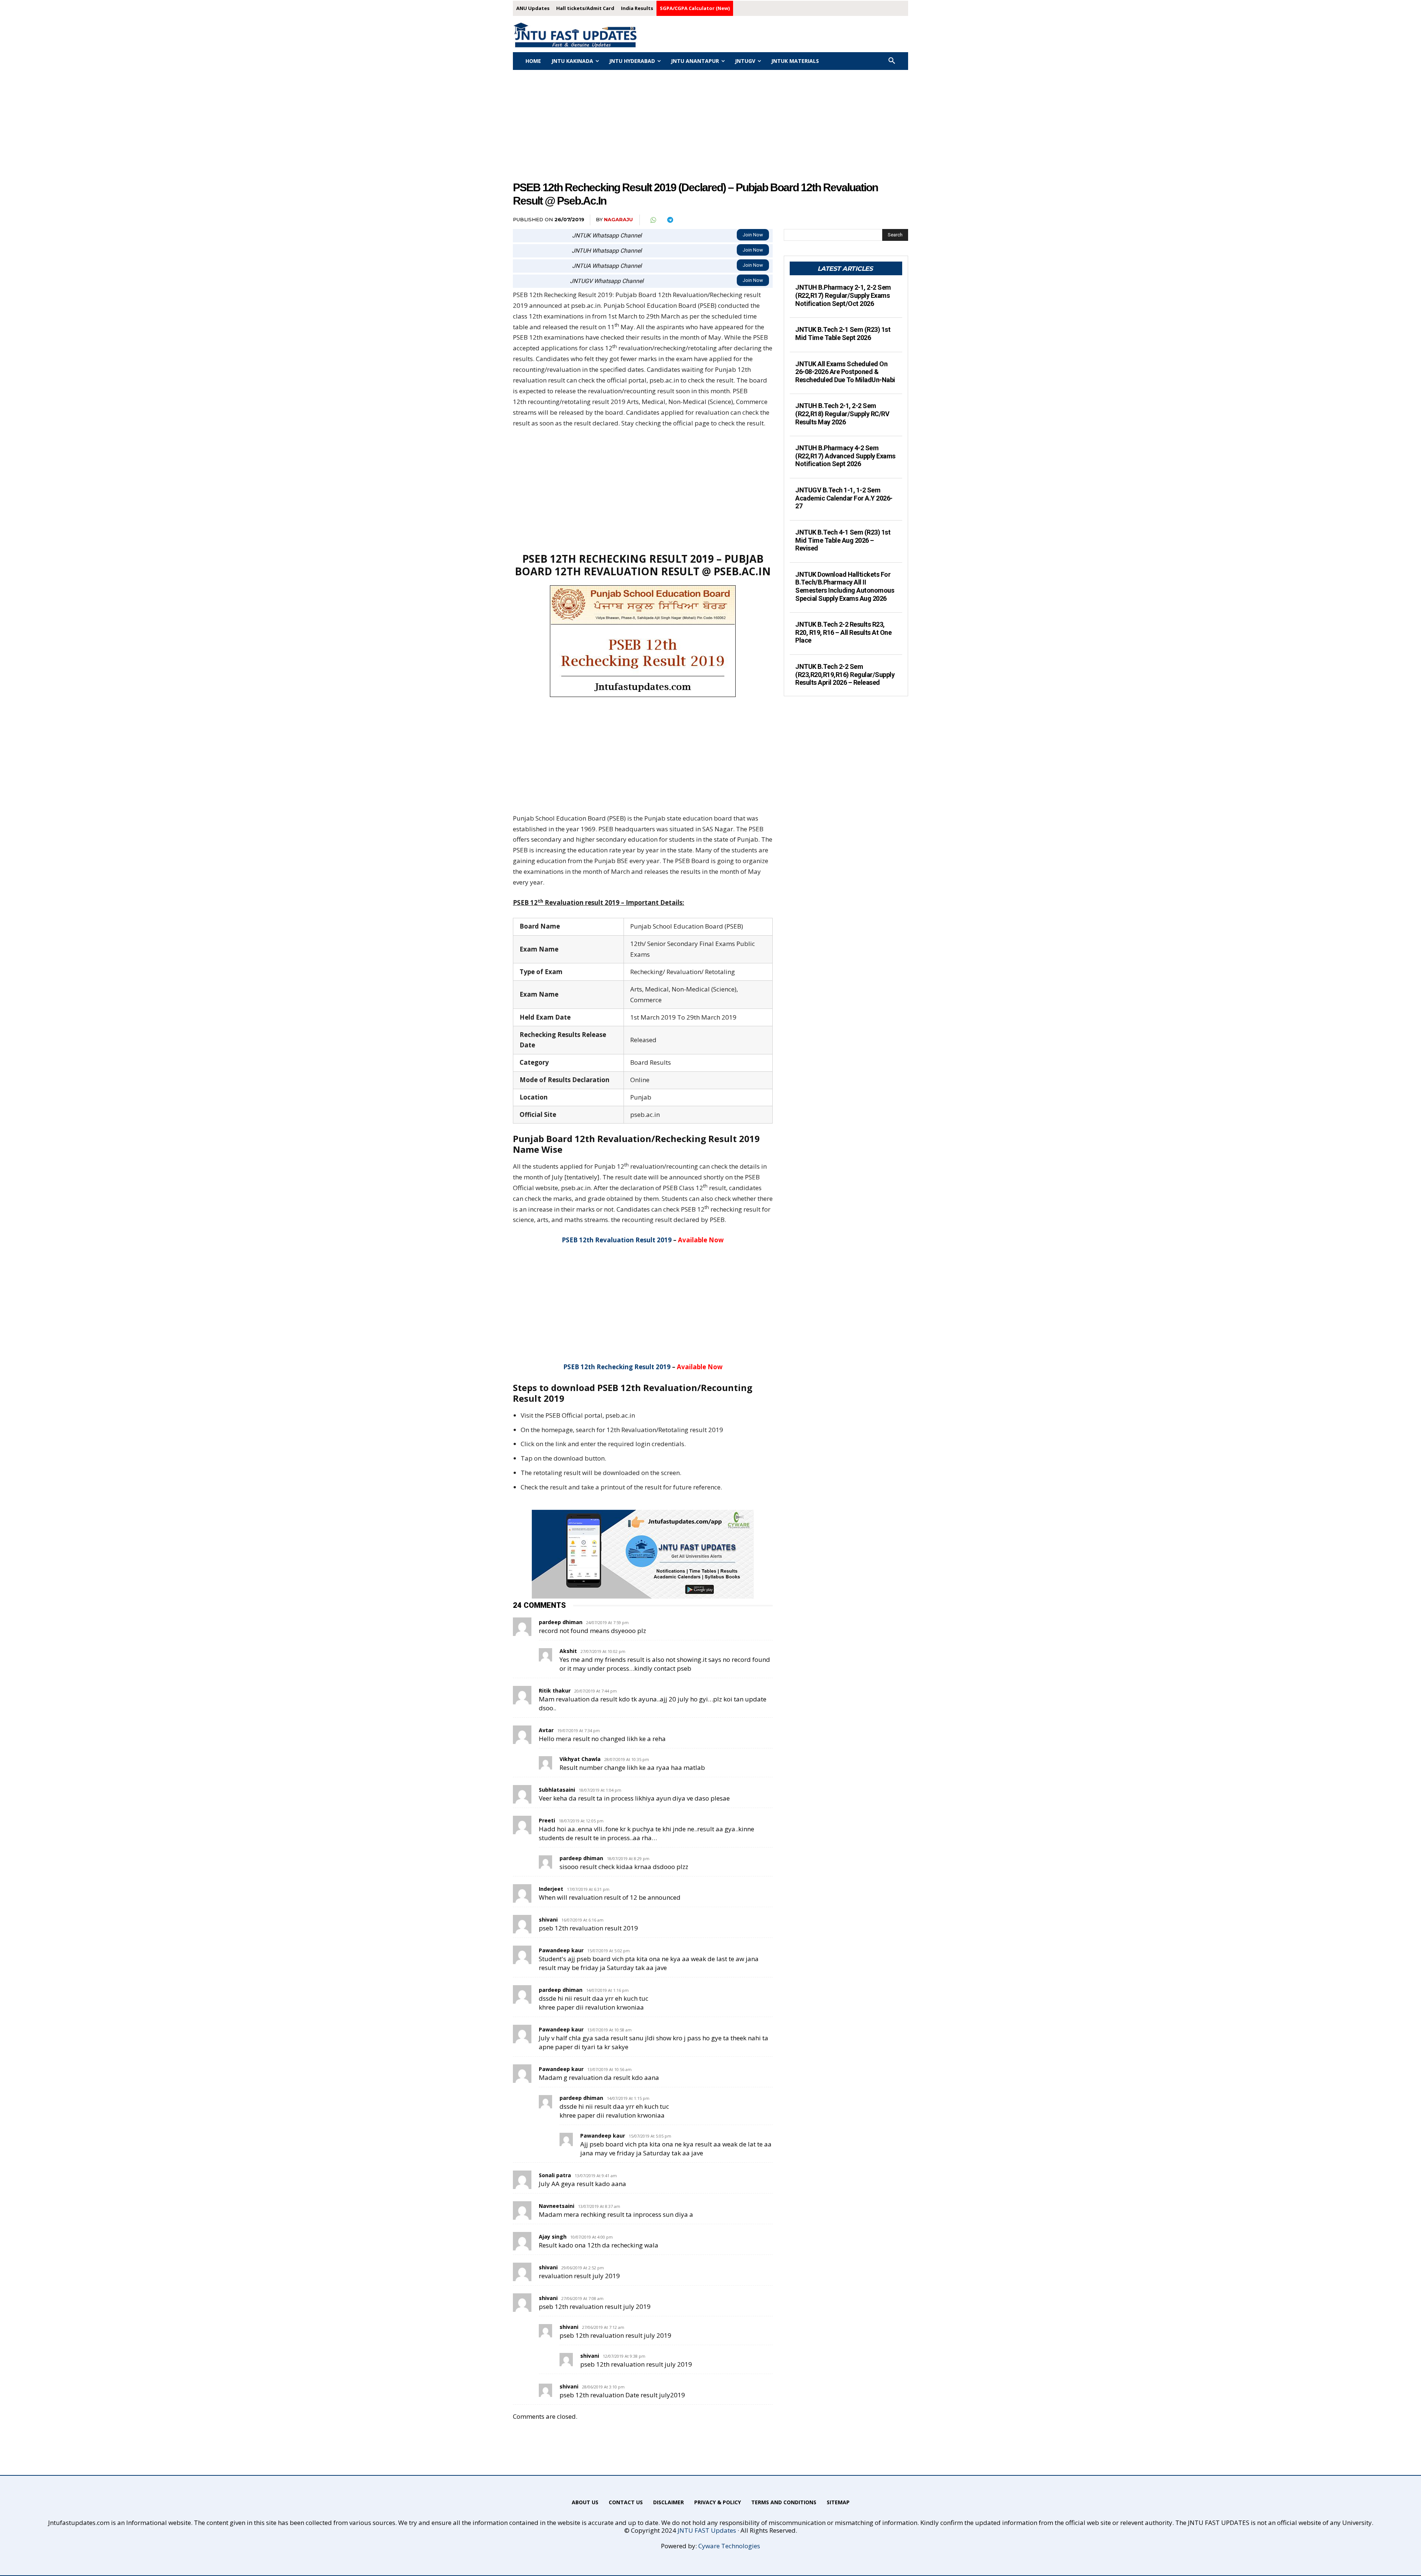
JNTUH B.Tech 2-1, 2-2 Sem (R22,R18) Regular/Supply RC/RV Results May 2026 (842, 414)
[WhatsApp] (653, 220)
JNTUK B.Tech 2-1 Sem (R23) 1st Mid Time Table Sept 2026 (843, 334)
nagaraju (618, 219)
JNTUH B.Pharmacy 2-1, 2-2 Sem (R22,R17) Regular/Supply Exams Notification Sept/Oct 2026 (843, 295)
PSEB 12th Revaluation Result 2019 (617, 1240)
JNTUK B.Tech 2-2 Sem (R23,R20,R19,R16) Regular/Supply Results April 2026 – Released (845, 674)
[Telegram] (670, 220)
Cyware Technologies (729, 2546)
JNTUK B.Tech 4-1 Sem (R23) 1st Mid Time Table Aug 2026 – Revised (843, 540)
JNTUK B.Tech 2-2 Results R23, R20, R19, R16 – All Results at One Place (843, 632)
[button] (892, 61)
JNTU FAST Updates (707, 2530)
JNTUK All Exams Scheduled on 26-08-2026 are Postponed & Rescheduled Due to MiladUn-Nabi (845, 372)
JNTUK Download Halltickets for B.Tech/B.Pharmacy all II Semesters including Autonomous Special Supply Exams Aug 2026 (845, 586)
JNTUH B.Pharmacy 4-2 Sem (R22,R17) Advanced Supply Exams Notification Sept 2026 (845, 456)
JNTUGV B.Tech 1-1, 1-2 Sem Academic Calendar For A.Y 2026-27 (844, 498)
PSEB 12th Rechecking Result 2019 (617, 1367)
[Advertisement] (710, 125)
